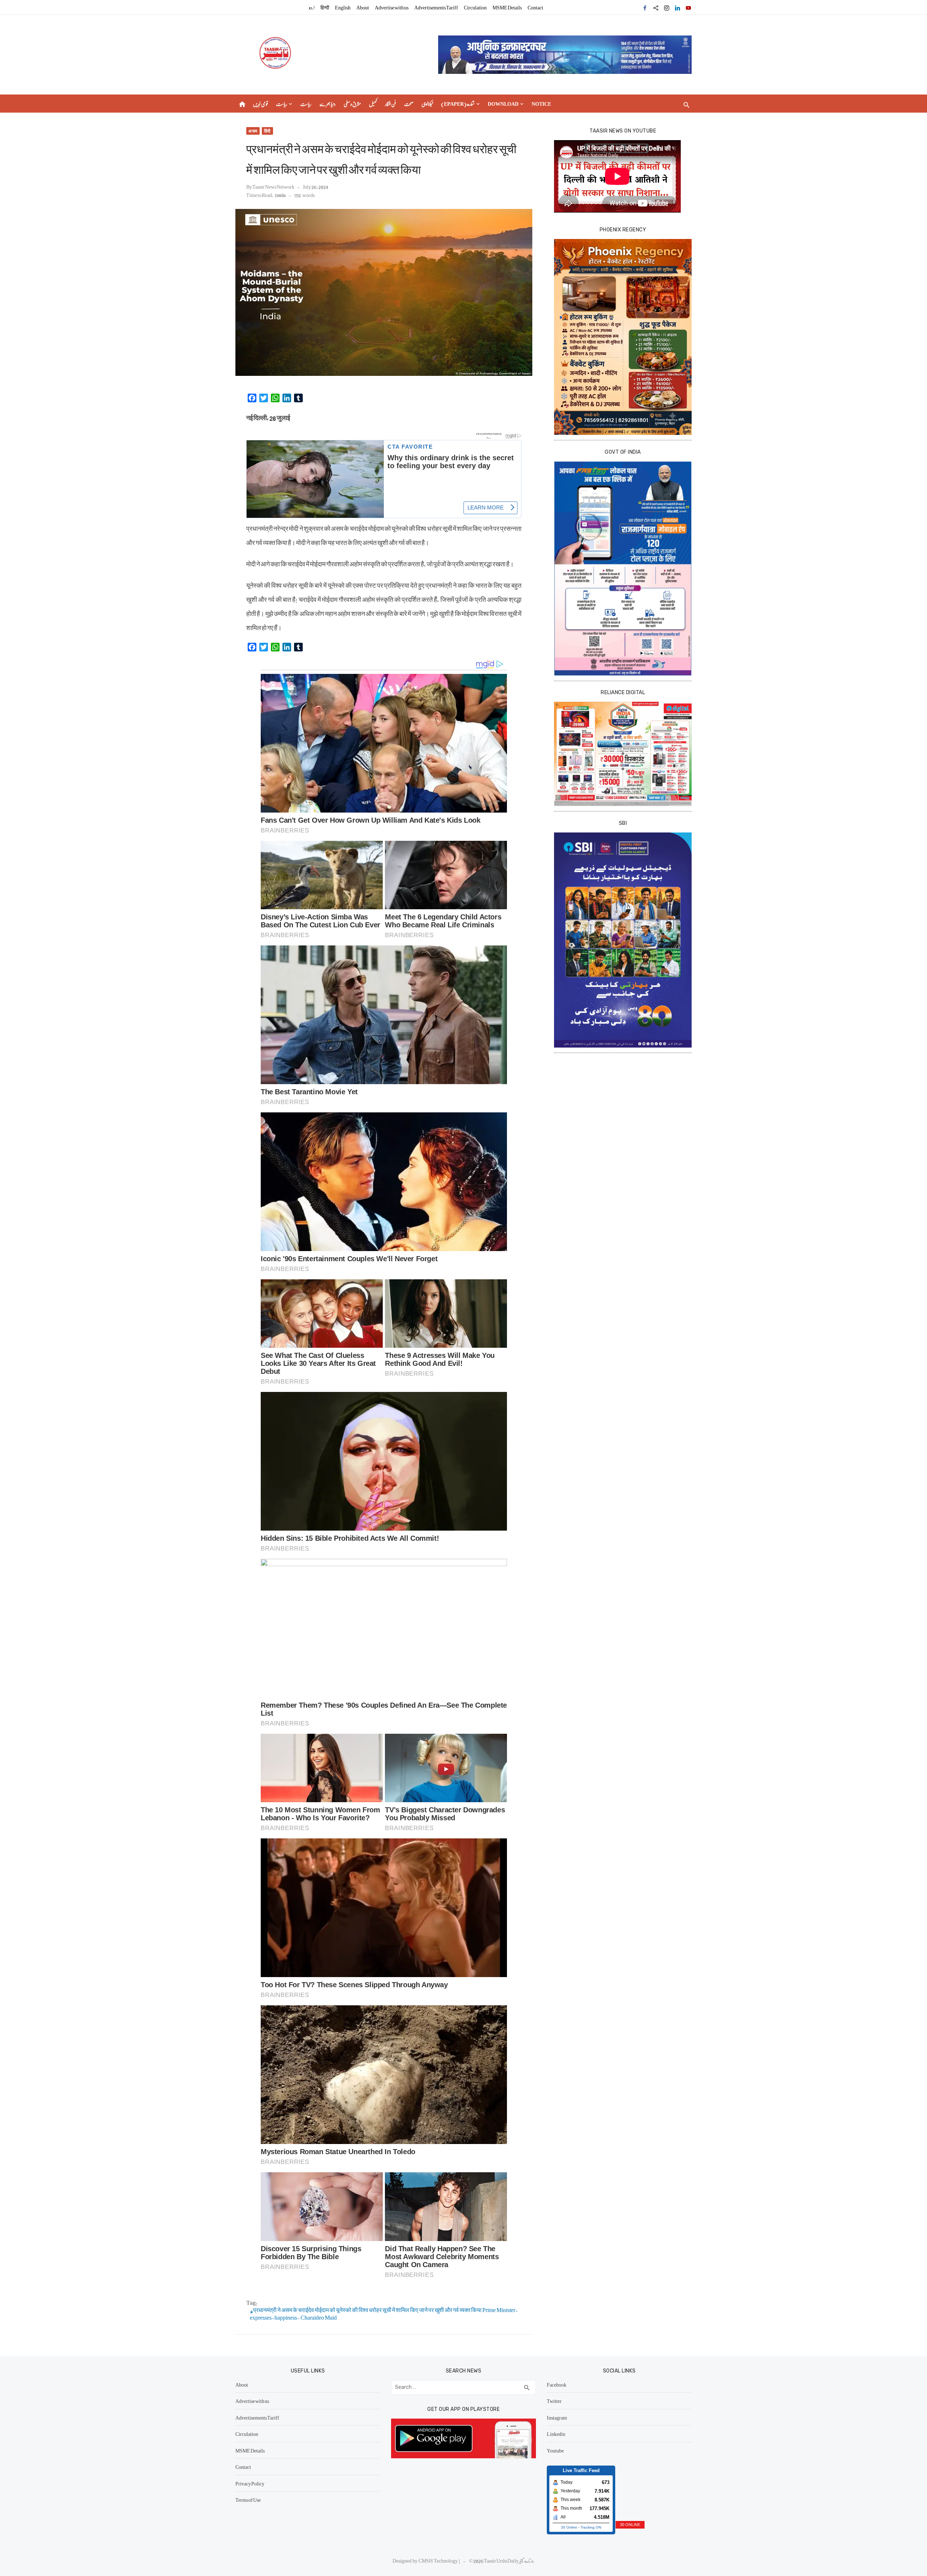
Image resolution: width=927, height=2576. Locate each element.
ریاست (282, 104)
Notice (541, 104)
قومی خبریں (260, 104)
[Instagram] (667, 7)
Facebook (557, 2384)
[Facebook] (645, 7)
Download (503, 104)
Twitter (554, 2401)
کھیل (373, 104)
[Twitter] (656, 7)
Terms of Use (248, 2500)
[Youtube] (688, 7)
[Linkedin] (678, 7)
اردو (312, 7)
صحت (409, 104)
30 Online (569, 2527)
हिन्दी (325, 7)
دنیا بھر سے (328, 104)
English (343, 7)
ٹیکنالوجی (427, 104)
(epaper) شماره (458, 104)
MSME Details (507, 7)
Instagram (557, 2417)
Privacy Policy (250, 2483)
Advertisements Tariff (436, 7)
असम (253, 131)
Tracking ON (591, 2527)
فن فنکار (391, 104)
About (363, 7)
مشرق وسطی (352, 104)
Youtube (555, 2450)
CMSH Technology (439, 2560)
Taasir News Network (273, 186)
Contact (535, 7)
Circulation (475, 7)
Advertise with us (392, 7)
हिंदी (267, 131)
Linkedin (556, 2434)
